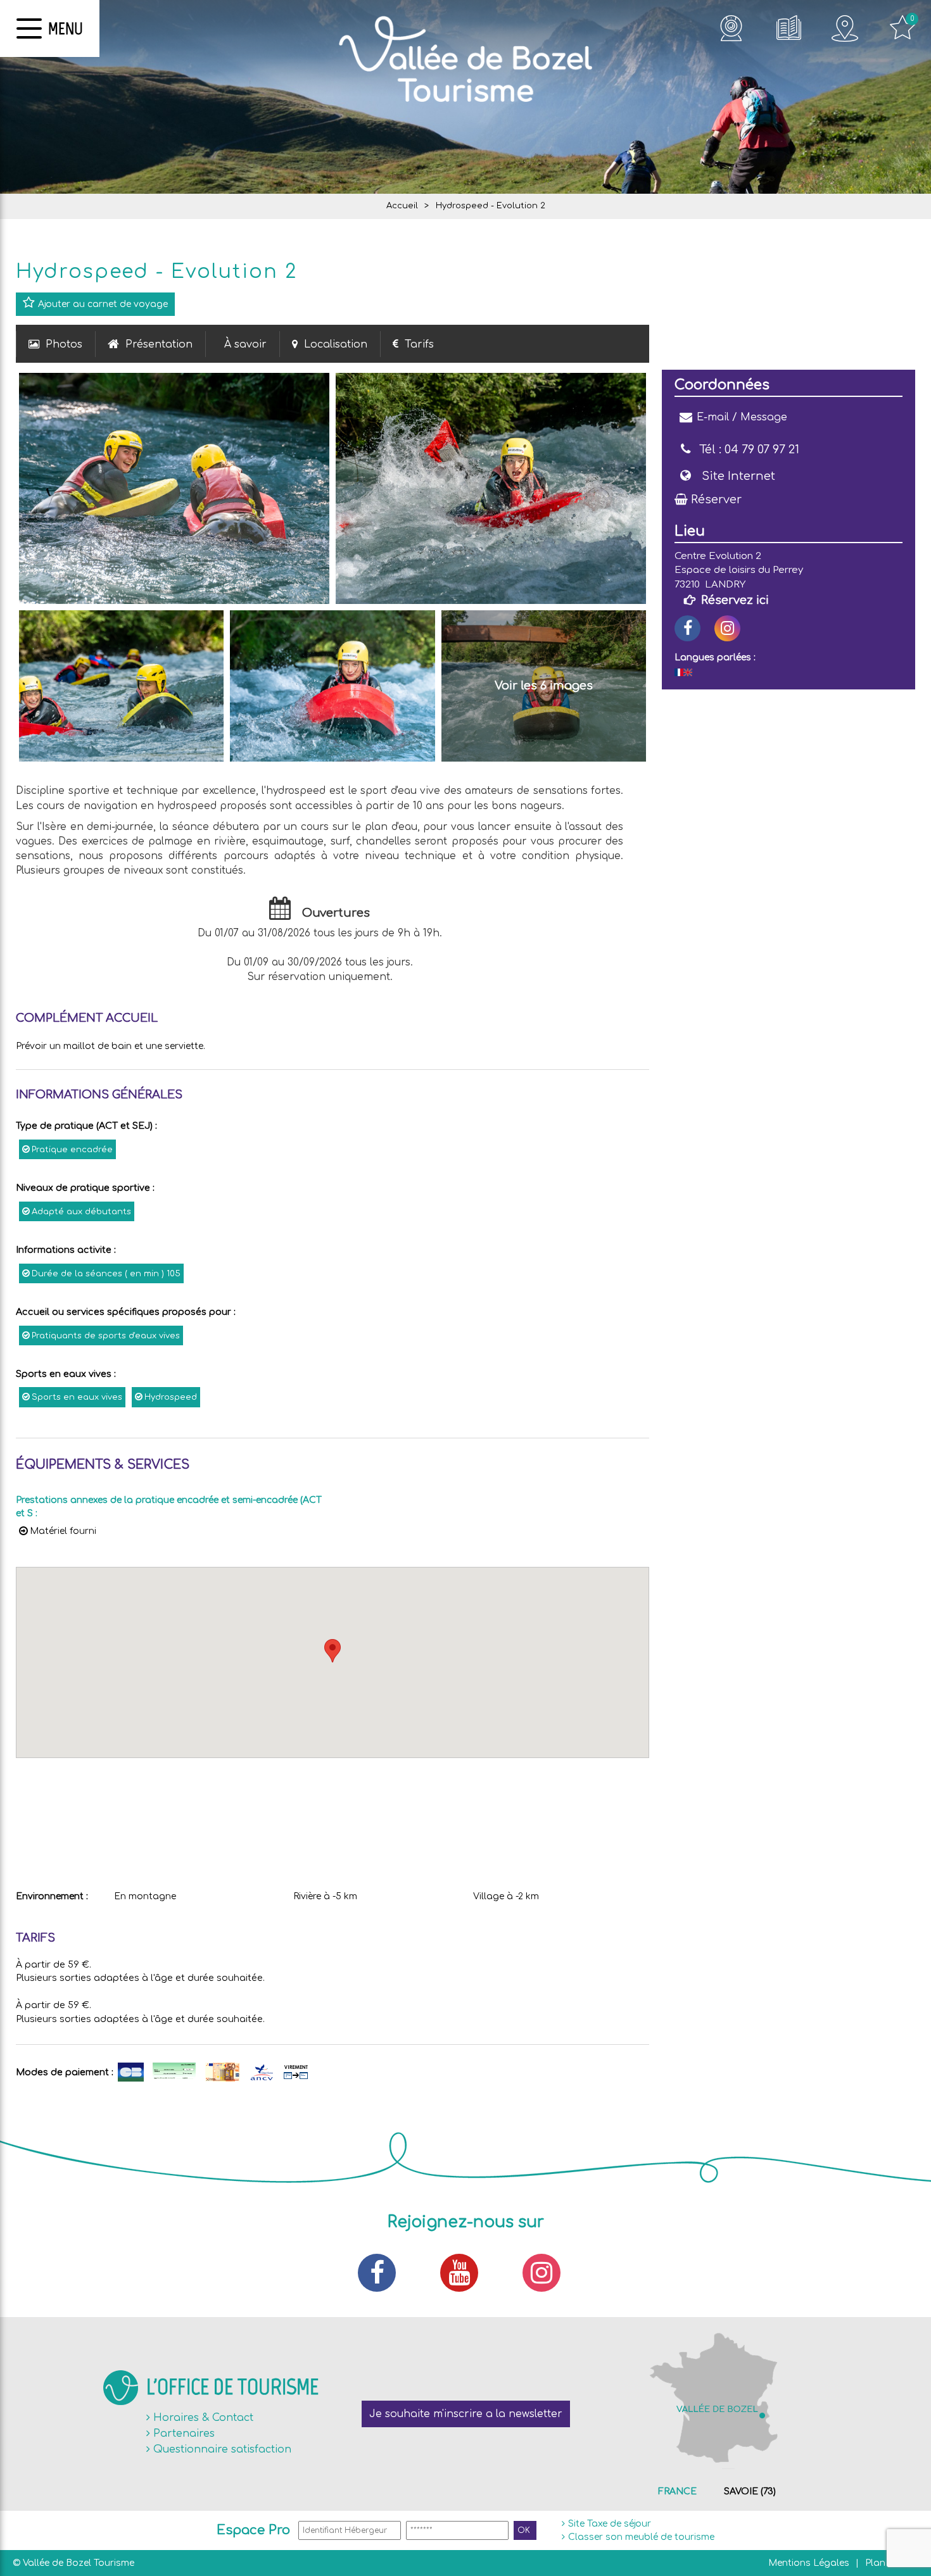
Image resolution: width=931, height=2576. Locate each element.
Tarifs (419, 344)
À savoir (245, 344)
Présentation (159, 344)
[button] (332, 1651)
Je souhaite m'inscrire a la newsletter (466, 2414)
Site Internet (738, 476)
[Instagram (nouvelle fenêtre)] (727, 628)
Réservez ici (735, 600)
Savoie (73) (750, 2491)
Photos (64, 344)
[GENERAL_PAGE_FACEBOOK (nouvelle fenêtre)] (687, 628)
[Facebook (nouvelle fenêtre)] (383, 2273)
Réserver (716, 499)
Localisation (336, 344)
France (677, 2491)
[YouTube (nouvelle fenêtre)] (465, 2273)
